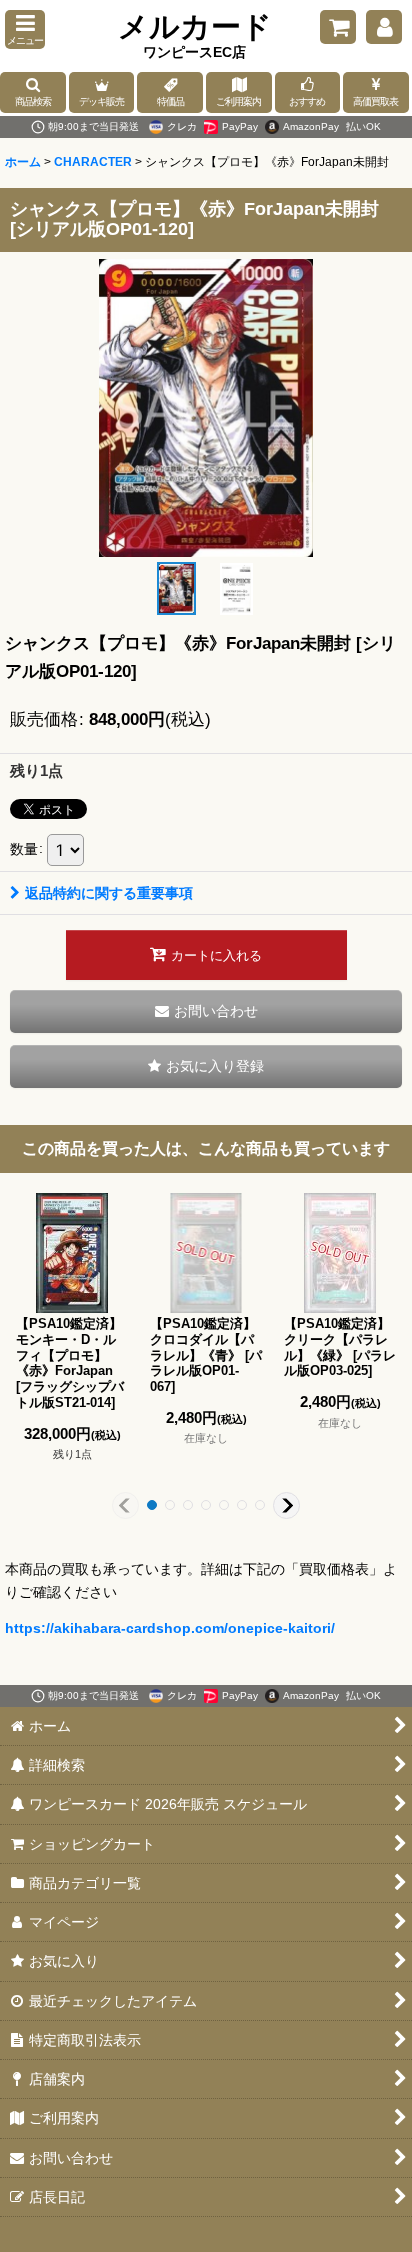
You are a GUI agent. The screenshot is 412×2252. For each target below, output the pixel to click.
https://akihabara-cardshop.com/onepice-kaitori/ (170, 1628)
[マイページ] (384, 27)
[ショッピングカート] (338, 27)
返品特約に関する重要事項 (109, 893)
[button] (25, 29)
